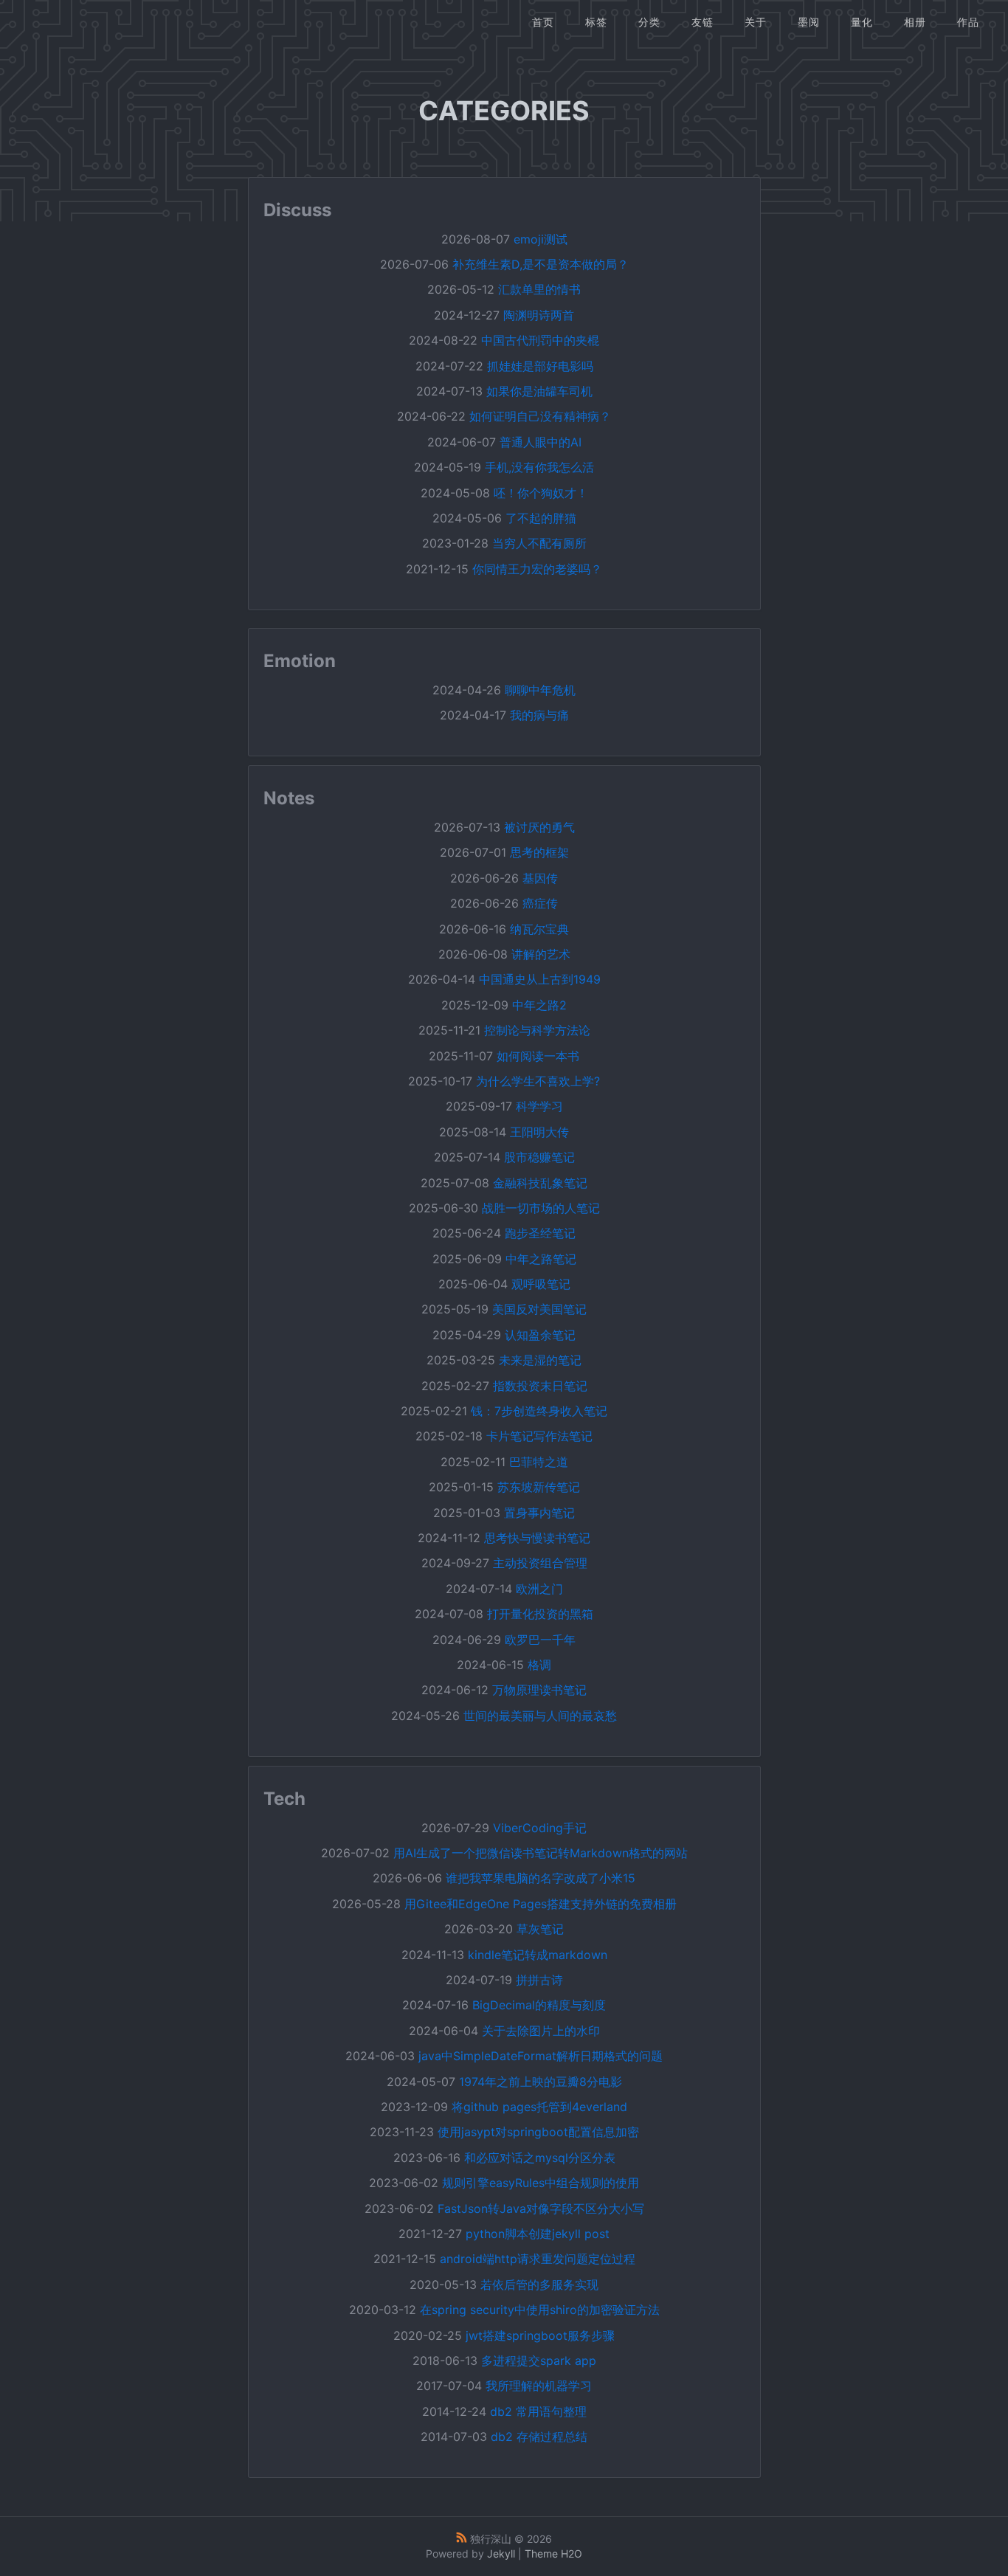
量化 (862, 22)
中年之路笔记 (541, 1259)
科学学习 (539, 1106)
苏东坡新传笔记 (539, 1487)
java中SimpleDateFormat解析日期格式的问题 (541, 2056)
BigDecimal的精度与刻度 (539, 2005)
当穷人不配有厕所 (539, 543)
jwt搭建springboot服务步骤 (540, 2335)
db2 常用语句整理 (538, 2411)
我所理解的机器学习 (539, 2386)
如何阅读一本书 (538, 1056)
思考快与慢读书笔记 (537, 1538)
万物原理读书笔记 (539, 1690)
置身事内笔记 (539, 1513)
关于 (756, 22)
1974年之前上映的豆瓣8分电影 (541, 2082)
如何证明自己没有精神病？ (540, 416)
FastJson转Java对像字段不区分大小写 (541, 2209)
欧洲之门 (539, 1589)
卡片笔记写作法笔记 (539, 1436)
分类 (649, 22)
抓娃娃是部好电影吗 (540, 366)
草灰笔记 (540, 1929)
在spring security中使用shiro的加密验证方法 (540, 2310)
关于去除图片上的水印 (541, 2031)
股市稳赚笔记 (539, 1157)
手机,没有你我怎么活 (539, 467)
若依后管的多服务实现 (539, 2285)
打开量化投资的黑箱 (540, 1614)
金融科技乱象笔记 (540, 1183)
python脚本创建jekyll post (538, 2234)
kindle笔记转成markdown (538, 1955)
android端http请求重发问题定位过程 (538, 2259)
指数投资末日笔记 (540, 1386)
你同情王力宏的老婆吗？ (537, 569)
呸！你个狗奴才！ (541, 493)
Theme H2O (553, 2553)
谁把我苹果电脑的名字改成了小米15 (541, 1878)
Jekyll (501, 2553)
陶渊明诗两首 (539, 315)
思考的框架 (539, 852)
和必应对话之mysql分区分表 (540, 2158)
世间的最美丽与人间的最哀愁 (540, 1716)
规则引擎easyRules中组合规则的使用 (541, 2183)
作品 (968, 22)
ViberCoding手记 (540, 1828)
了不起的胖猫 (541, 518)
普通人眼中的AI (541, 442)
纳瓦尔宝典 (539, 929)
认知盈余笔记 (540, 1335)
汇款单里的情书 (539, 289)
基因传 (540, 878)
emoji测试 (541, 239)
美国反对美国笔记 (539, 1309)
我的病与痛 (539, 715)
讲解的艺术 (541, 954)
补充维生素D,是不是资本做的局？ (541, 264)
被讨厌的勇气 (539, 827)
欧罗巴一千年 (540, 1640)
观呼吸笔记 (541, 1284)
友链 (703, 22)
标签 (596, 22)
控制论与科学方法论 (537, 1030)
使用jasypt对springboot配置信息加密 (538, 2132)
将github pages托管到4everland (539, 2107)
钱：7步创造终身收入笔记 (539, 1411)
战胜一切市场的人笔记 (541, 1208)
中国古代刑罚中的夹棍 (540, 340)
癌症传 (540, 903)
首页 (543, 22)
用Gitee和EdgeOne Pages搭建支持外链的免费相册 (541, 1904)
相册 (915, 22)
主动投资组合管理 (540, 1563)
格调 (539, 1665)
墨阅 (809, 22)
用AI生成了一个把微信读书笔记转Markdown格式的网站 (541, 1853)
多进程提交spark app (539, 2361)
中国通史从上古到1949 (540, 979)
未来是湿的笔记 (540, 1360)
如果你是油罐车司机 (539, 391)
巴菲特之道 (539, 1462)
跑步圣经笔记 (540, 1233)
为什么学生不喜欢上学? (538, 1081)
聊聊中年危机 (540, 690)
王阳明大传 (539, 1132)
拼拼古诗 (539, 1980)
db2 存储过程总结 (539, 2437)
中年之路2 (539, 1005)
